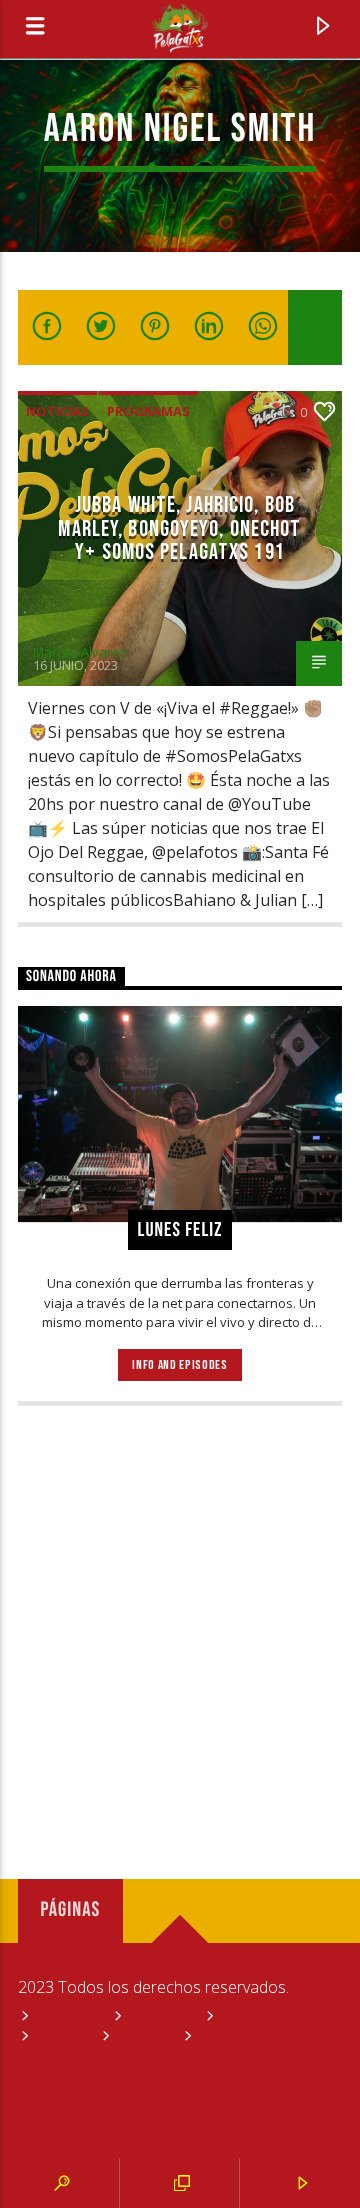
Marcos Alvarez (80, 652)
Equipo (60, 2036)
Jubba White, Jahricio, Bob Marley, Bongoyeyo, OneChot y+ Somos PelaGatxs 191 (179, 529)
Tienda (142, 2036)
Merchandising (247, 2036)
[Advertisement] (180, 1625)
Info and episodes (179, 1365)
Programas (148, 411)
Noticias (57, 411)
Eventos (159, 2016)
